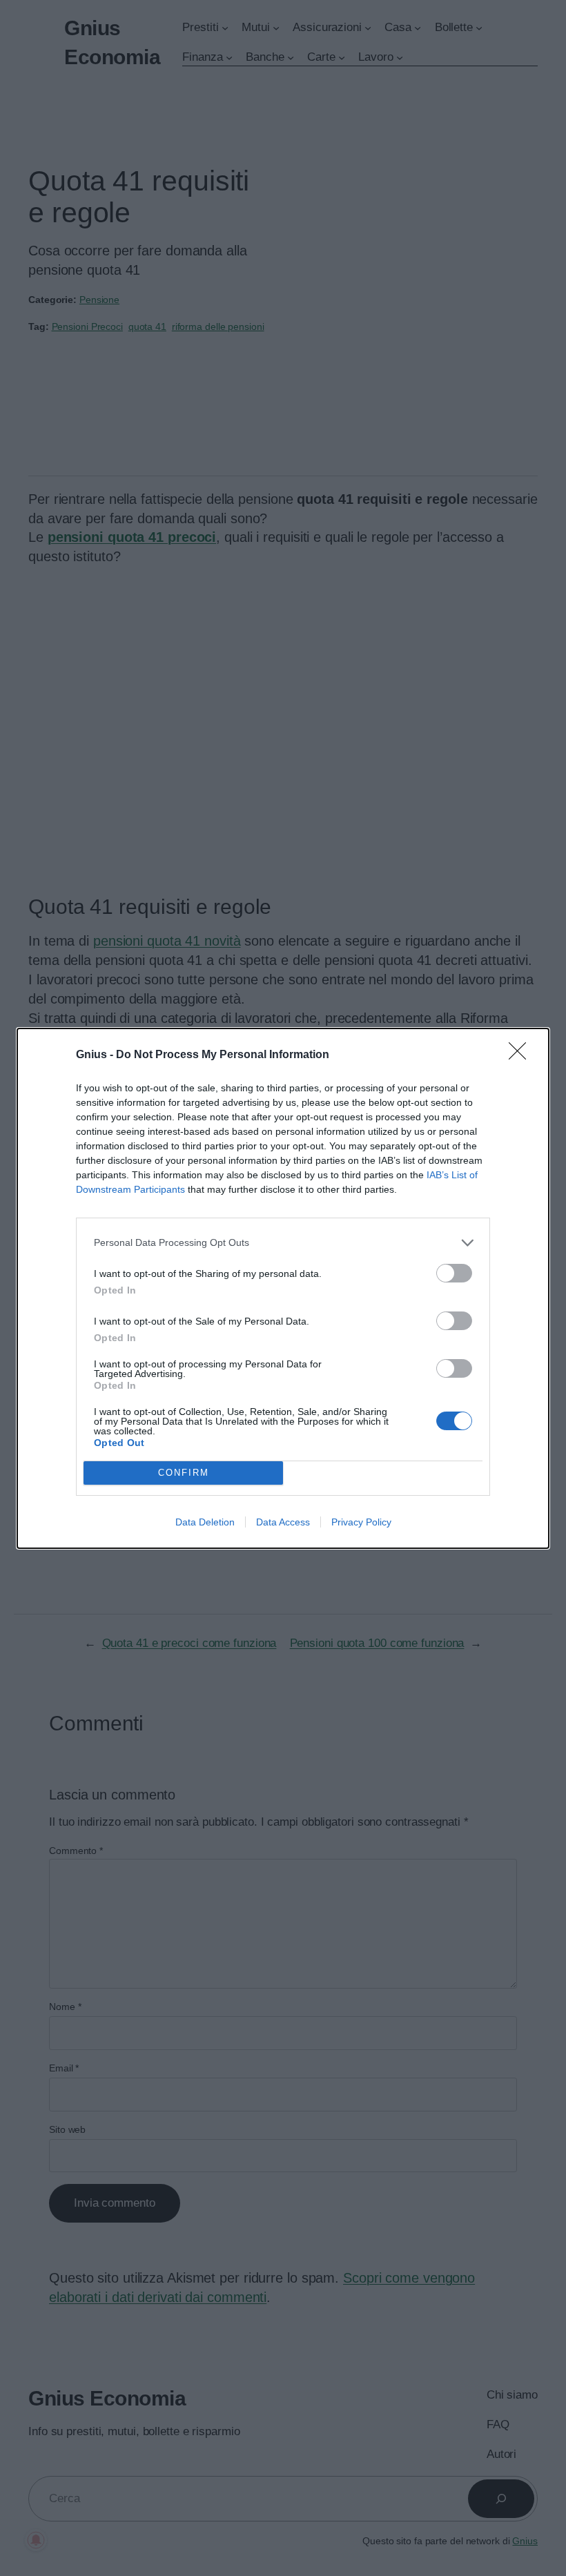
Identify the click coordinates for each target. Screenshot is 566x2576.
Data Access (283, 1522)
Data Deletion (205, 1522)
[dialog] (283, 1288)
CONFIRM (184, 1473)
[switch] (454, 1273)
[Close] (522, 1055)
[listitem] (283, 1243)
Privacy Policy (361, 1522)
